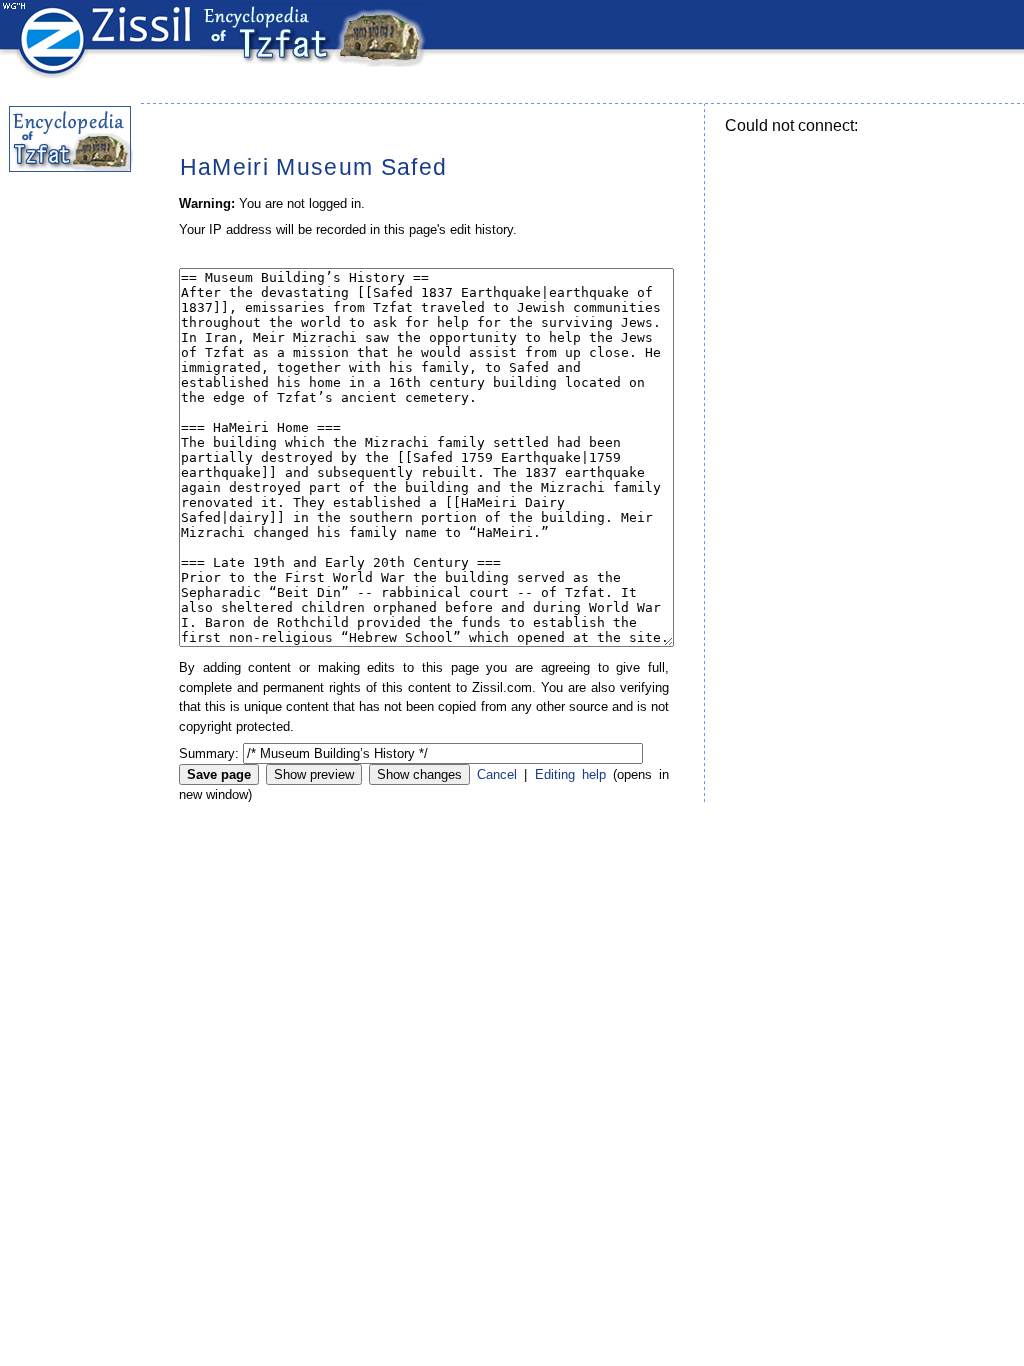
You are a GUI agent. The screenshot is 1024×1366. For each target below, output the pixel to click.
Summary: (209, 753)
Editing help (570, 774)
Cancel (497, 774)
